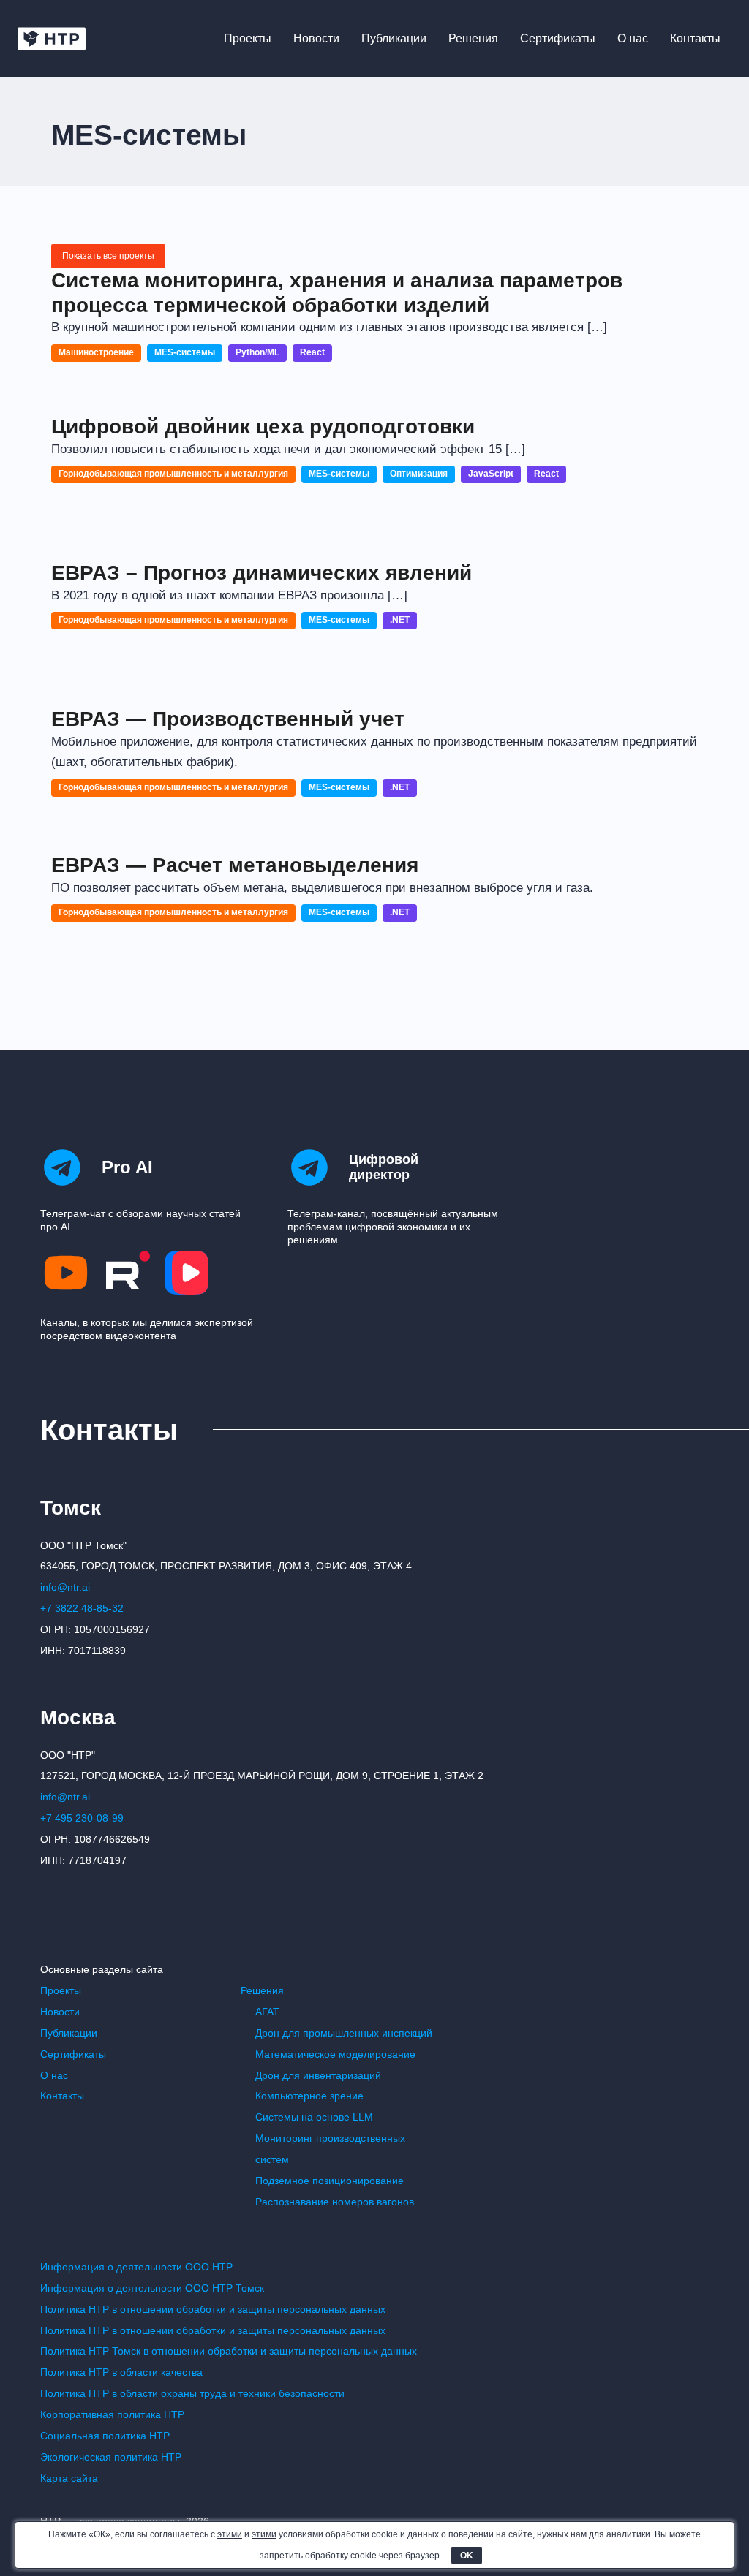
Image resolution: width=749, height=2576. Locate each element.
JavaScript (491, 474)
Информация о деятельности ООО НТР (136, 2267)
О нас (633, 38)
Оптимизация (419, 474)
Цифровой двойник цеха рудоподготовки (263, 427)
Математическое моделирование (335, 2054)
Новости (316, 38)
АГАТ (267, 2012)
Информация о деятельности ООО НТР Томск (152, 2288)
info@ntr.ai (65, 1587)
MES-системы (185, 352)
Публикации (394, 38)
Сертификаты (558, 38)
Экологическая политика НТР (111, 2457)
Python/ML (257, 352)
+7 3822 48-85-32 (82, 1608)
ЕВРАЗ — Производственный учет (228, 719)
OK (467, 2556)
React (312, 352)
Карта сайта (69, 2478)
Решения (473, 38)
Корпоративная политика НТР (112, 2414)
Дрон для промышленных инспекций (344, 2033)
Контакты (695, 38)
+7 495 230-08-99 (82, 1818)
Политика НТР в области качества (121, 2372)
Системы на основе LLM (314, 2117)
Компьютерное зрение (309, 2096)
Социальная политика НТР (105, 2436)
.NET (400, 620)
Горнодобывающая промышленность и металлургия (173, 474)
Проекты (248, 38)
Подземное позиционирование (330, 2181)
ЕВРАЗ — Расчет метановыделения (235, 865)
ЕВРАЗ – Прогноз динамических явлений (261, 573)
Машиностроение (96, 352)
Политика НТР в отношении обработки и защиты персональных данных (213, 2309)
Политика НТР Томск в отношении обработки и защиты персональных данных (229, 2351)
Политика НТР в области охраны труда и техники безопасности (192, 2393)
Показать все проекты (108, 256)
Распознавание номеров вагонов (335, 2202)
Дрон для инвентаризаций (318, 2075)
